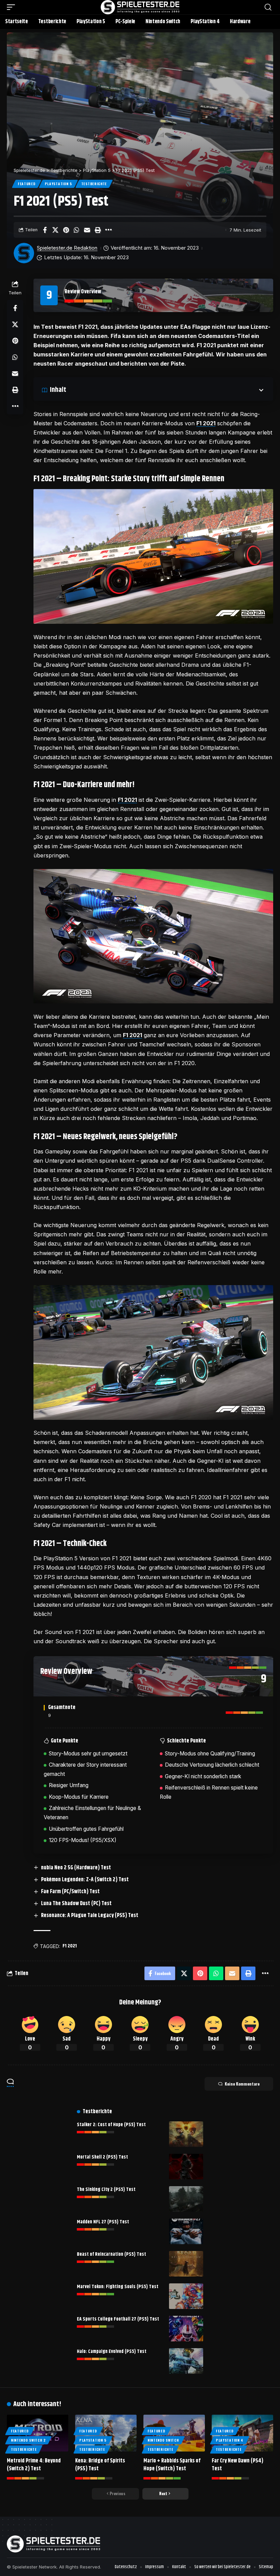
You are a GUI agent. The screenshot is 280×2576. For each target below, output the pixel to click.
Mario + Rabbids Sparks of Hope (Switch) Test (172, 2465)
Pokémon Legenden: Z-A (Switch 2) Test (85, 1880)
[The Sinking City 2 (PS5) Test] (186, 2199)
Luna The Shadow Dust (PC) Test (76, 1904)
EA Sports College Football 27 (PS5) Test (118, 2319)
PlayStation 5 (58, 184)
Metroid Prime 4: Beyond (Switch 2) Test (34, 2465)
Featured (27, 184)
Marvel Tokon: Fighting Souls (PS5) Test (118, 2287)
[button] (13, 7)
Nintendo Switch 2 (28, 2440)
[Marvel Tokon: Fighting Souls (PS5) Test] (186, 2296)
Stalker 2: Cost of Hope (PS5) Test (111, 2125)
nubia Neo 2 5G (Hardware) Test (76, 1868)
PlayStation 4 (230, 2440)
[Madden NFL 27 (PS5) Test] (186, 2231)
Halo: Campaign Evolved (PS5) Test (112, 2352)
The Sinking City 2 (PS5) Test (106, 2190)
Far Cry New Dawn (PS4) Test (237, 2465)
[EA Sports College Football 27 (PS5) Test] (186, 2329)
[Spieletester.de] (140, 7)
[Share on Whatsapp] (76, 230)
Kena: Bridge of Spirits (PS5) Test (100, 2465)
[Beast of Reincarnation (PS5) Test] (186, 2264)
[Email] (87, 230)
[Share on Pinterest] (66, 230)
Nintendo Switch (163, 2440)
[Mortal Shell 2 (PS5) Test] (186, 2167)
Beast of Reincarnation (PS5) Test (111, 2254)
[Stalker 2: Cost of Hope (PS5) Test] (186, 2134)
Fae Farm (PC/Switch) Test (70, 1892)
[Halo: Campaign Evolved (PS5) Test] (186, 2361)
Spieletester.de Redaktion (67, 248)
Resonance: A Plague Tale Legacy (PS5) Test (90, 1916)
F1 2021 (206, 423)
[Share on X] (55, 230)
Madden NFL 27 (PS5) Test (103, 2222)
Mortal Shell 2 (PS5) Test (102, 2157)
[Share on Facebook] (45, 230)
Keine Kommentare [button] (242, 2084)
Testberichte (94, 184)
